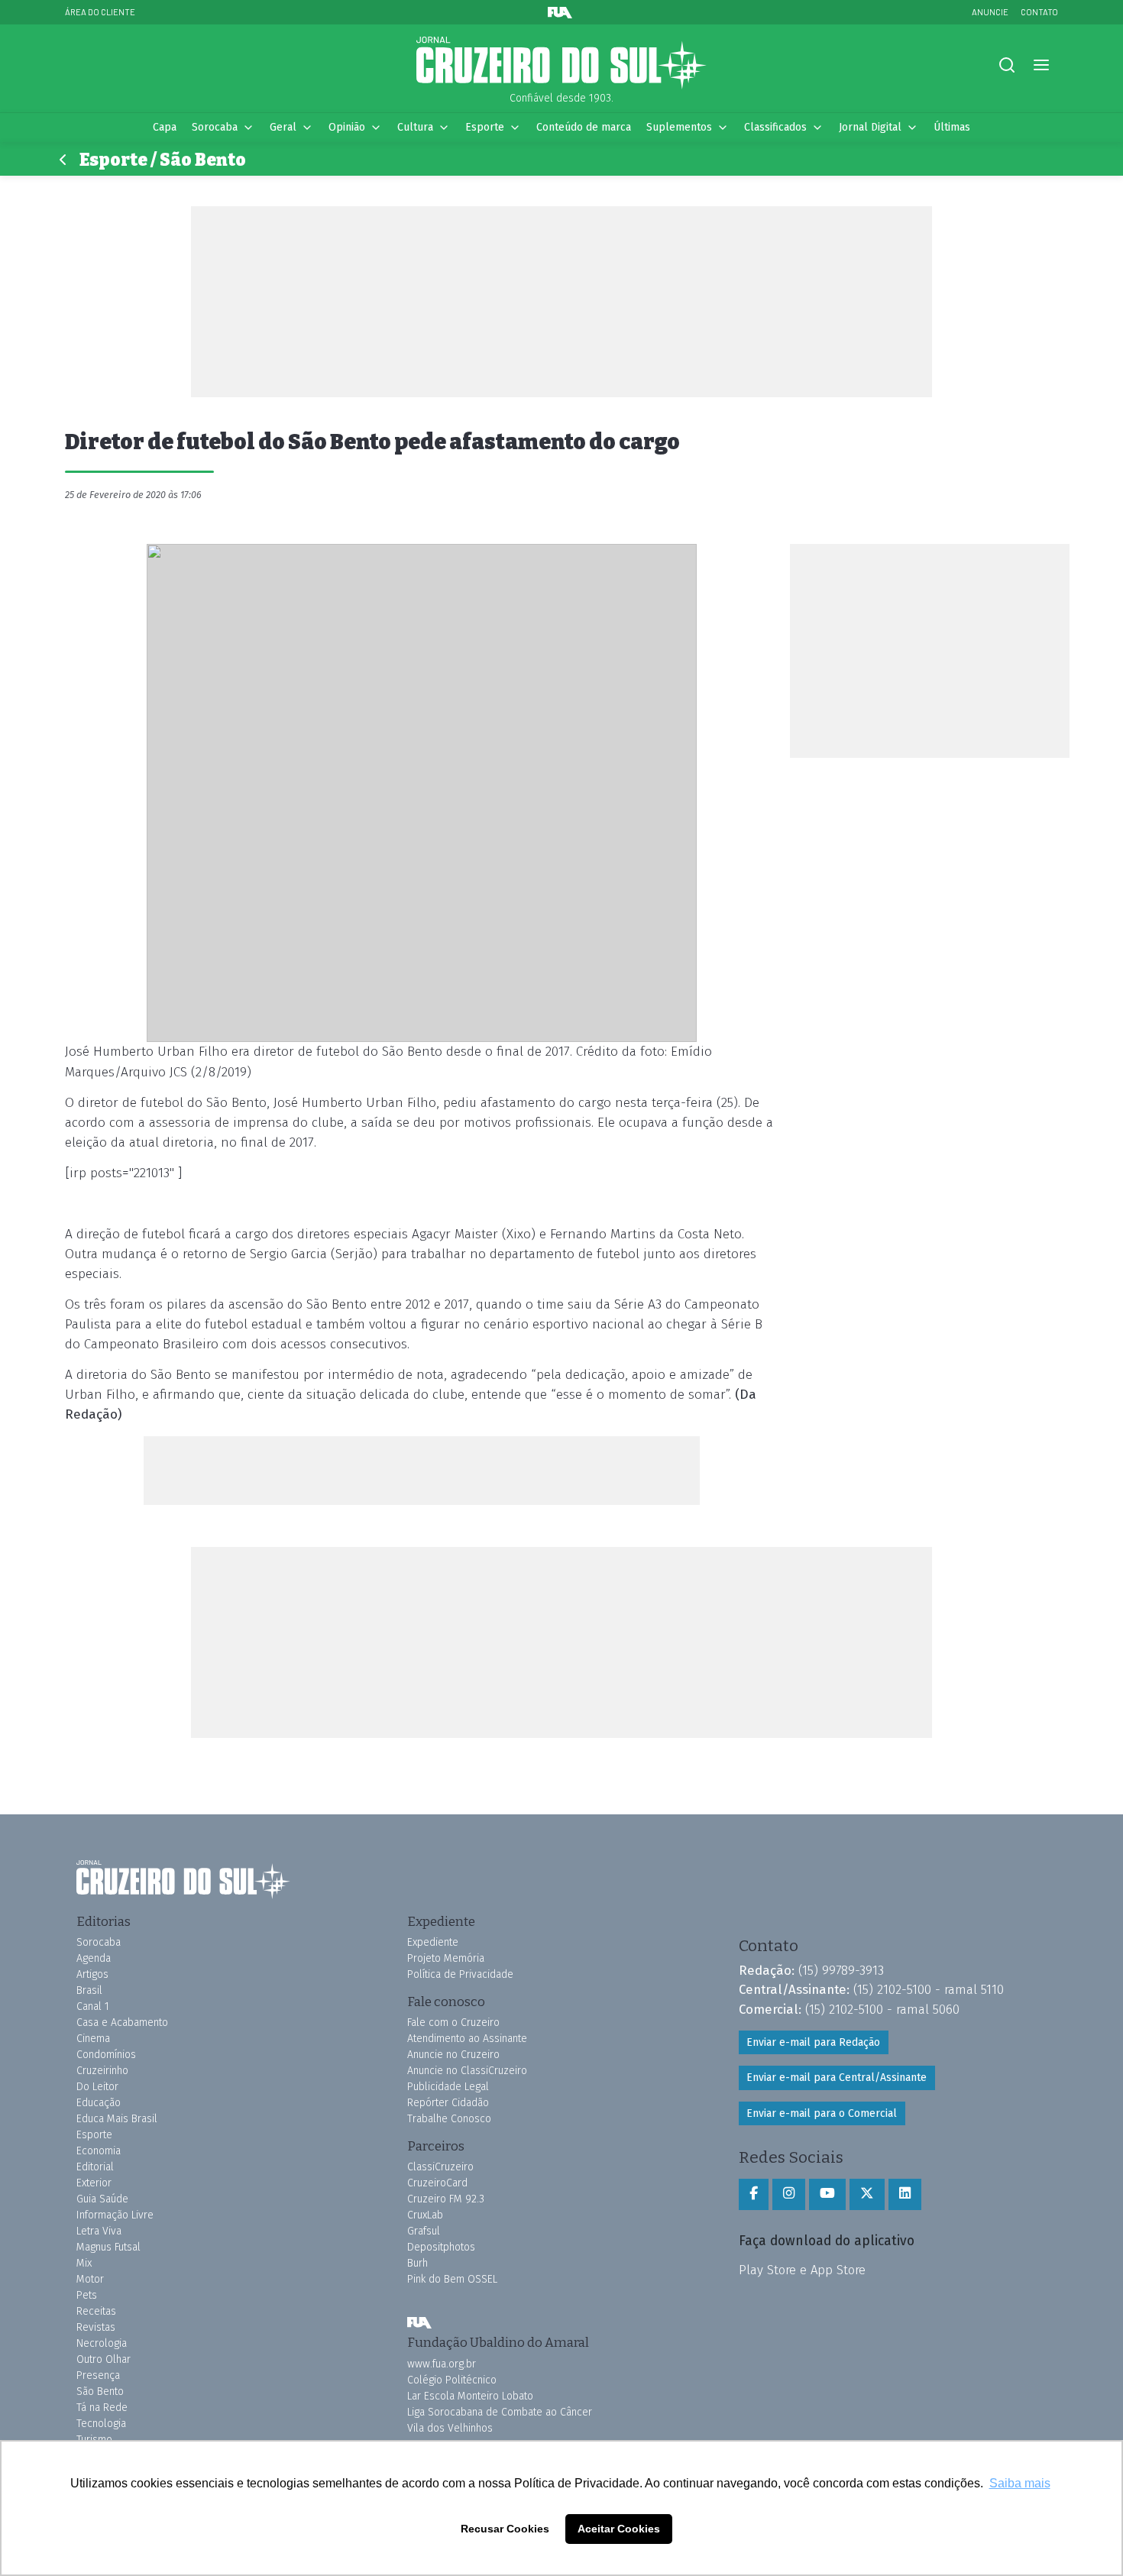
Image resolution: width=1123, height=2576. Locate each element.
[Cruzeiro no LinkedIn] (905, 2194)
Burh (417, 2263)
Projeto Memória (446, 1958)
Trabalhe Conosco (449, 2119)
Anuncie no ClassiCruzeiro (467, 2071)
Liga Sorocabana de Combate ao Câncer (500, 2412)
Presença (98, 2375)
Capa (165, 127)
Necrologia (102, 2343)
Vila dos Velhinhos (450, 2428)
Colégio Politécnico (452, 2380)
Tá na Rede (102, 2408)
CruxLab (425, 2215)
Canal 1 (93, 2006)
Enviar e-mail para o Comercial (822, 2113)
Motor (90, 2279)
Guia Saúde (102, 2199)
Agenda (94, 1958)
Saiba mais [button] (1020, 2483)
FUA (419, 2322)
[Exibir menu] (1041, 65)
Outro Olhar (104, 2359)
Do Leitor (97, 2087)
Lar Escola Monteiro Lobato (470, 2396)
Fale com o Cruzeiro (453, 2023)
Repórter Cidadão (448, 2103)
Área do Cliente (100, 12)
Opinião (347, 127)
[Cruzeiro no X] (867, 2194)
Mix (84, 2263)
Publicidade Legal (448, 2087)
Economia (99, 2151)
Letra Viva (99, 2231)
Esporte (485, 127)
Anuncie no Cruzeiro (453, 2055)
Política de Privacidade (460, 1974)
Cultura (415, 127)
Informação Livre (115, 2215)
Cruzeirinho (102, 2071)
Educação (99, 2103)
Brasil (89, 1990)
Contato (1039, 12)
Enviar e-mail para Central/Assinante (837, 2078)
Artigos (92, 1974)
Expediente (433, 1942)
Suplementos (679, 127)
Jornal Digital (870, 127)
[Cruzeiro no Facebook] (754, 2194)
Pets (87, 2295)
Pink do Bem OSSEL (452, 2279)
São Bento (100, 2392)
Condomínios (106, 2055)
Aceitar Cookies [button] (619, 2529)
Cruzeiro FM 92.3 (446, 2199)
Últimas (952, 127)
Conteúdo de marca (584, 127)
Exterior (94, 2183)
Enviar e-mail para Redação (813, 2042)
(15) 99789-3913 (841, 1970)
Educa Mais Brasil (117, 2119)
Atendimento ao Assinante (467, 2039)
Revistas (96, 2327)
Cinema (93, 2039)
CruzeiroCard (437, 2183)
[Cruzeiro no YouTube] (827, 2194)
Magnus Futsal (108, 2247)
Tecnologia (101, 2424)
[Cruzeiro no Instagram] (789, 2194)
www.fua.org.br (442, 2364)
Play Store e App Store (802, 2270)
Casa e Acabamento (122, 2023)
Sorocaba (215, 127)
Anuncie (990, 12)
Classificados (775, 127)
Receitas (96, 2311)
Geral (283, 127)
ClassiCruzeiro (440, 2167)
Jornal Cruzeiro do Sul (561, 63)
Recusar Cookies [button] (505, 2529)
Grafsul (424, 2231)
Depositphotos (441, 2247)
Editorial (95, 2167)
